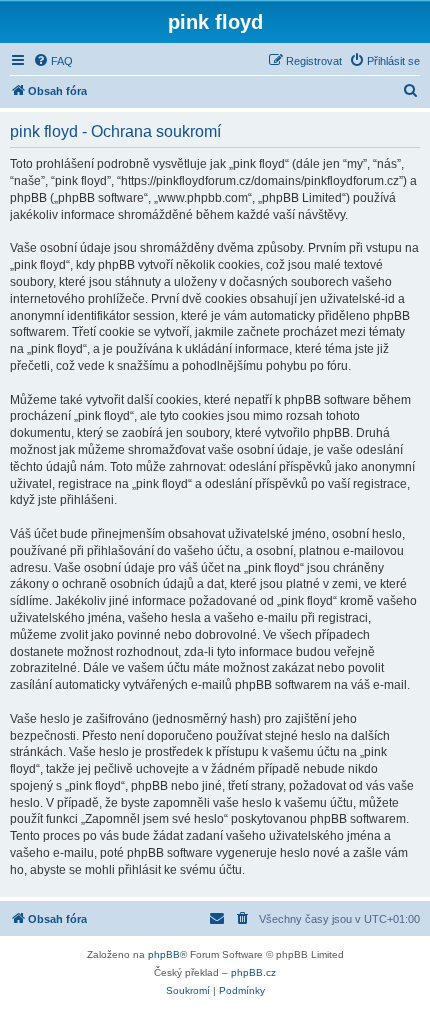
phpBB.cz (253, 972)
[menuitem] (53, 61)
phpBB (164, 954)
